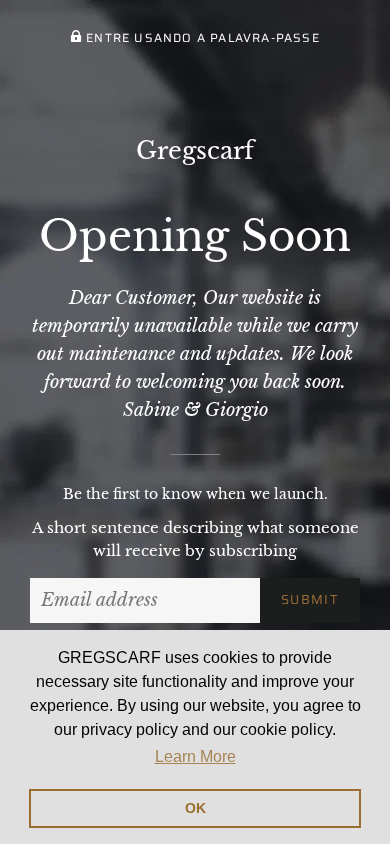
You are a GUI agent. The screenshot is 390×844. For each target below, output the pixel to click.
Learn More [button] (195, 756)
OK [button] (195, 808)
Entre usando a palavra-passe (201, 37)
